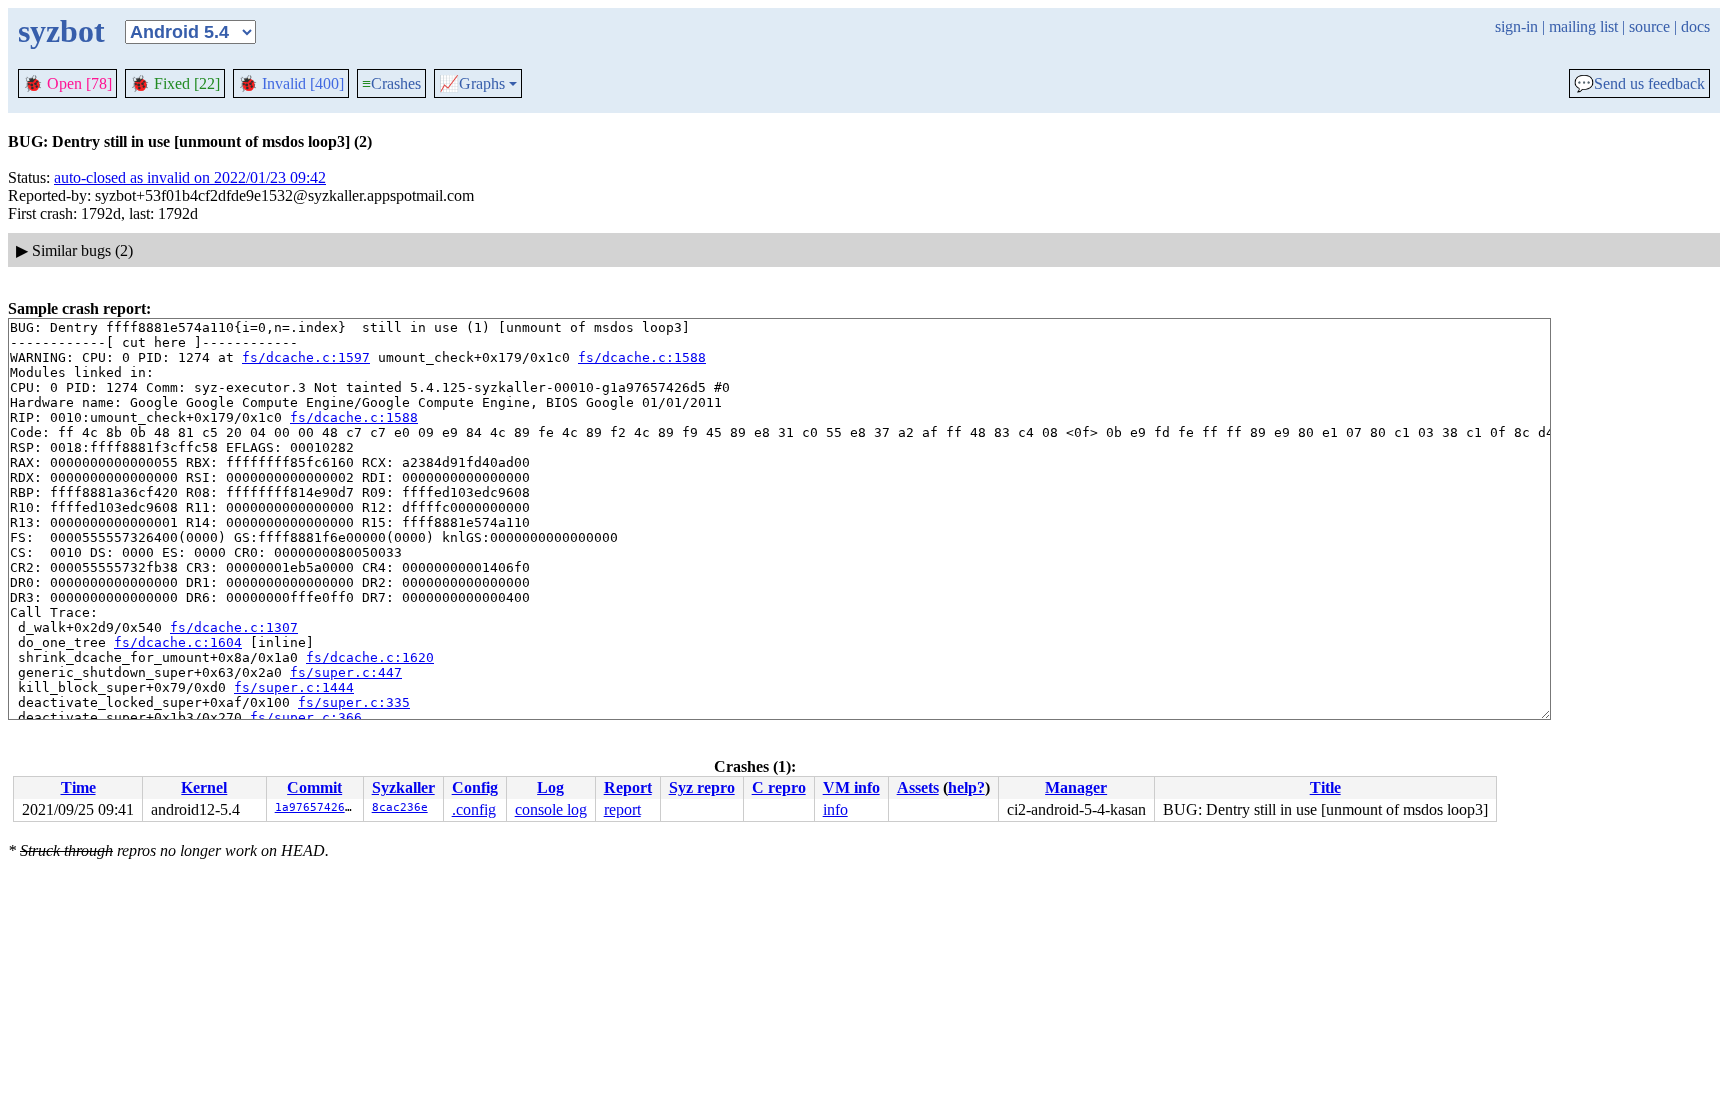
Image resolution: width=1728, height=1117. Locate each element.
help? (966, 787)
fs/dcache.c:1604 (178, 642)
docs (1695, 26)
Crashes (391, 83)
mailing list (1583, 26)
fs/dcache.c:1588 (642, 357)
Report (628, 787)
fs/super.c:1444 (294, 687)
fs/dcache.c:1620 (370, 657)
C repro (779, 787)
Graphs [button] (472, 84)
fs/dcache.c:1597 (306, 357)
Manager (1076, 787)
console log (551, 809)
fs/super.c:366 (306, 717)
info (835, 809)
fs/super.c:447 (346, 672)
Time (78, 787)
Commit (314, 787)
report (622, 809)
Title (1325, 787)
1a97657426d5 (317, 807)
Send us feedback (1639, 84)
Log (550, 787)
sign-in (1516, 26)
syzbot (61, 31)
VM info (851, 787)
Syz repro (702, 787)
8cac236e (400, 807)
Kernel (204, 787)
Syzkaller (403, 787)
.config (474, 809)
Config (475, 787)
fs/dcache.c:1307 (234, 627)
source (1649, 26)
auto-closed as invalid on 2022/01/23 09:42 (190, 177)
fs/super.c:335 (354, 702)
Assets (918, 787)
